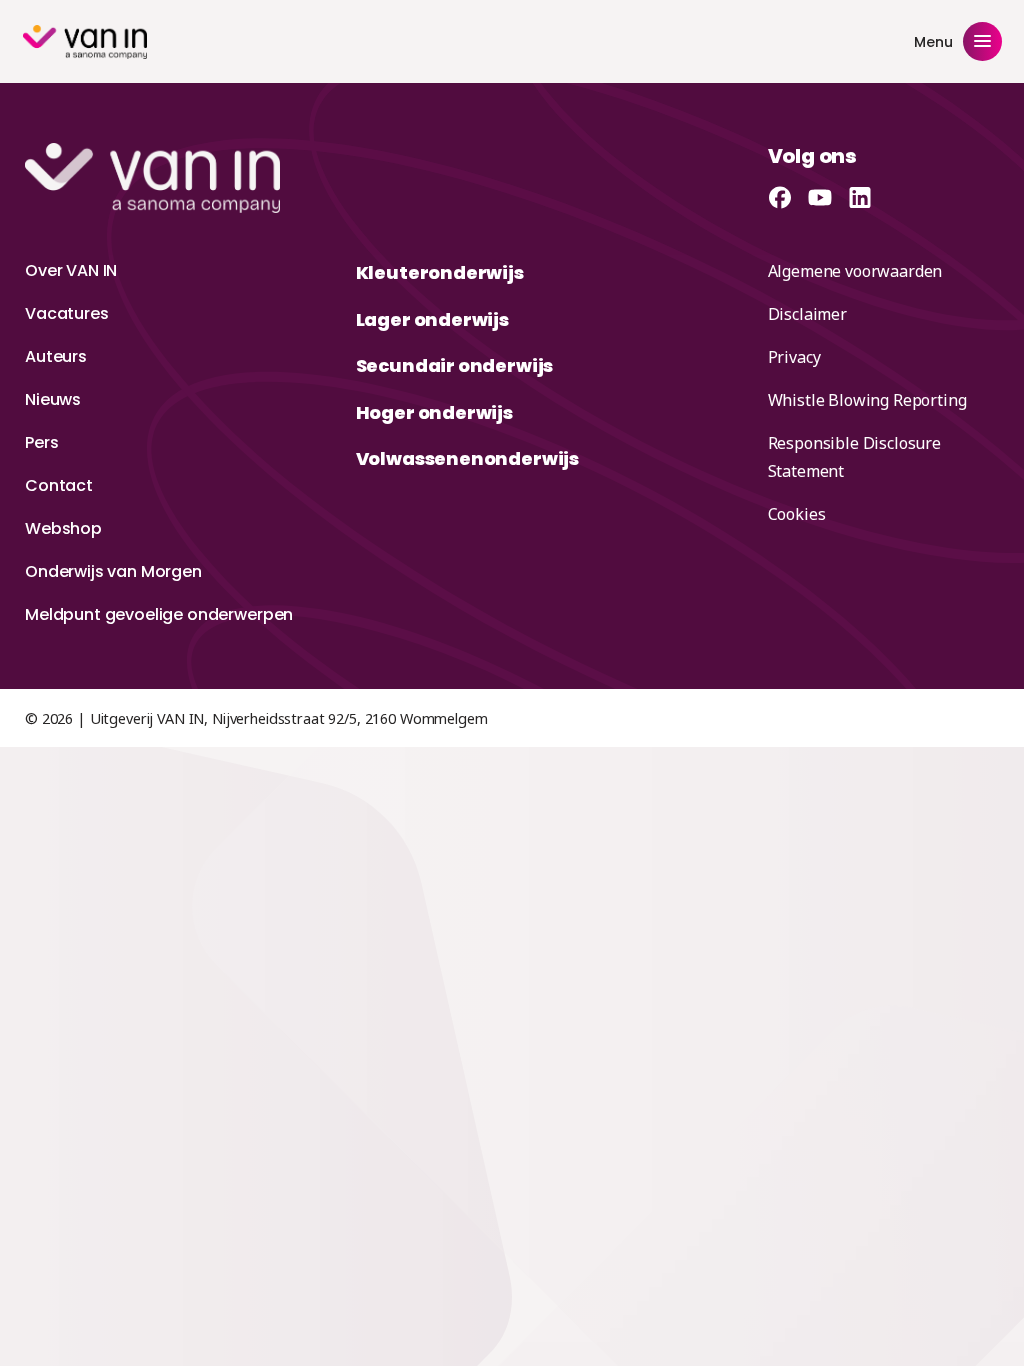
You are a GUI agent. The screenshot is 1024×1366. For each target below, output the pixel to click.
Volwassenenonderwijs (467, 458)
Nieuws (53, 399)
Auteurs (56, 356)
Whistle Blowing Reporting (867, 400)
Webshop (63, 528)
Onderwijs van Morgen (113, 571)
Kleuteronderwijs (440, 272)
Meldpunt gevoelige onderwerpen (159, 614)
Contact (59, 485)
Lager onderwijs (432, 319)
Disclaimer (807, 314)
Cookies (797, 514)
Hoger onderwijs (434, 412)
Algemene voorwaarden (855, 271)
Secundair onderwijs (455, 365)
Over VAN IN (71, 270)
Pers (41, 442)
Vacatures (67, 313)
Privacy (794, 357)
